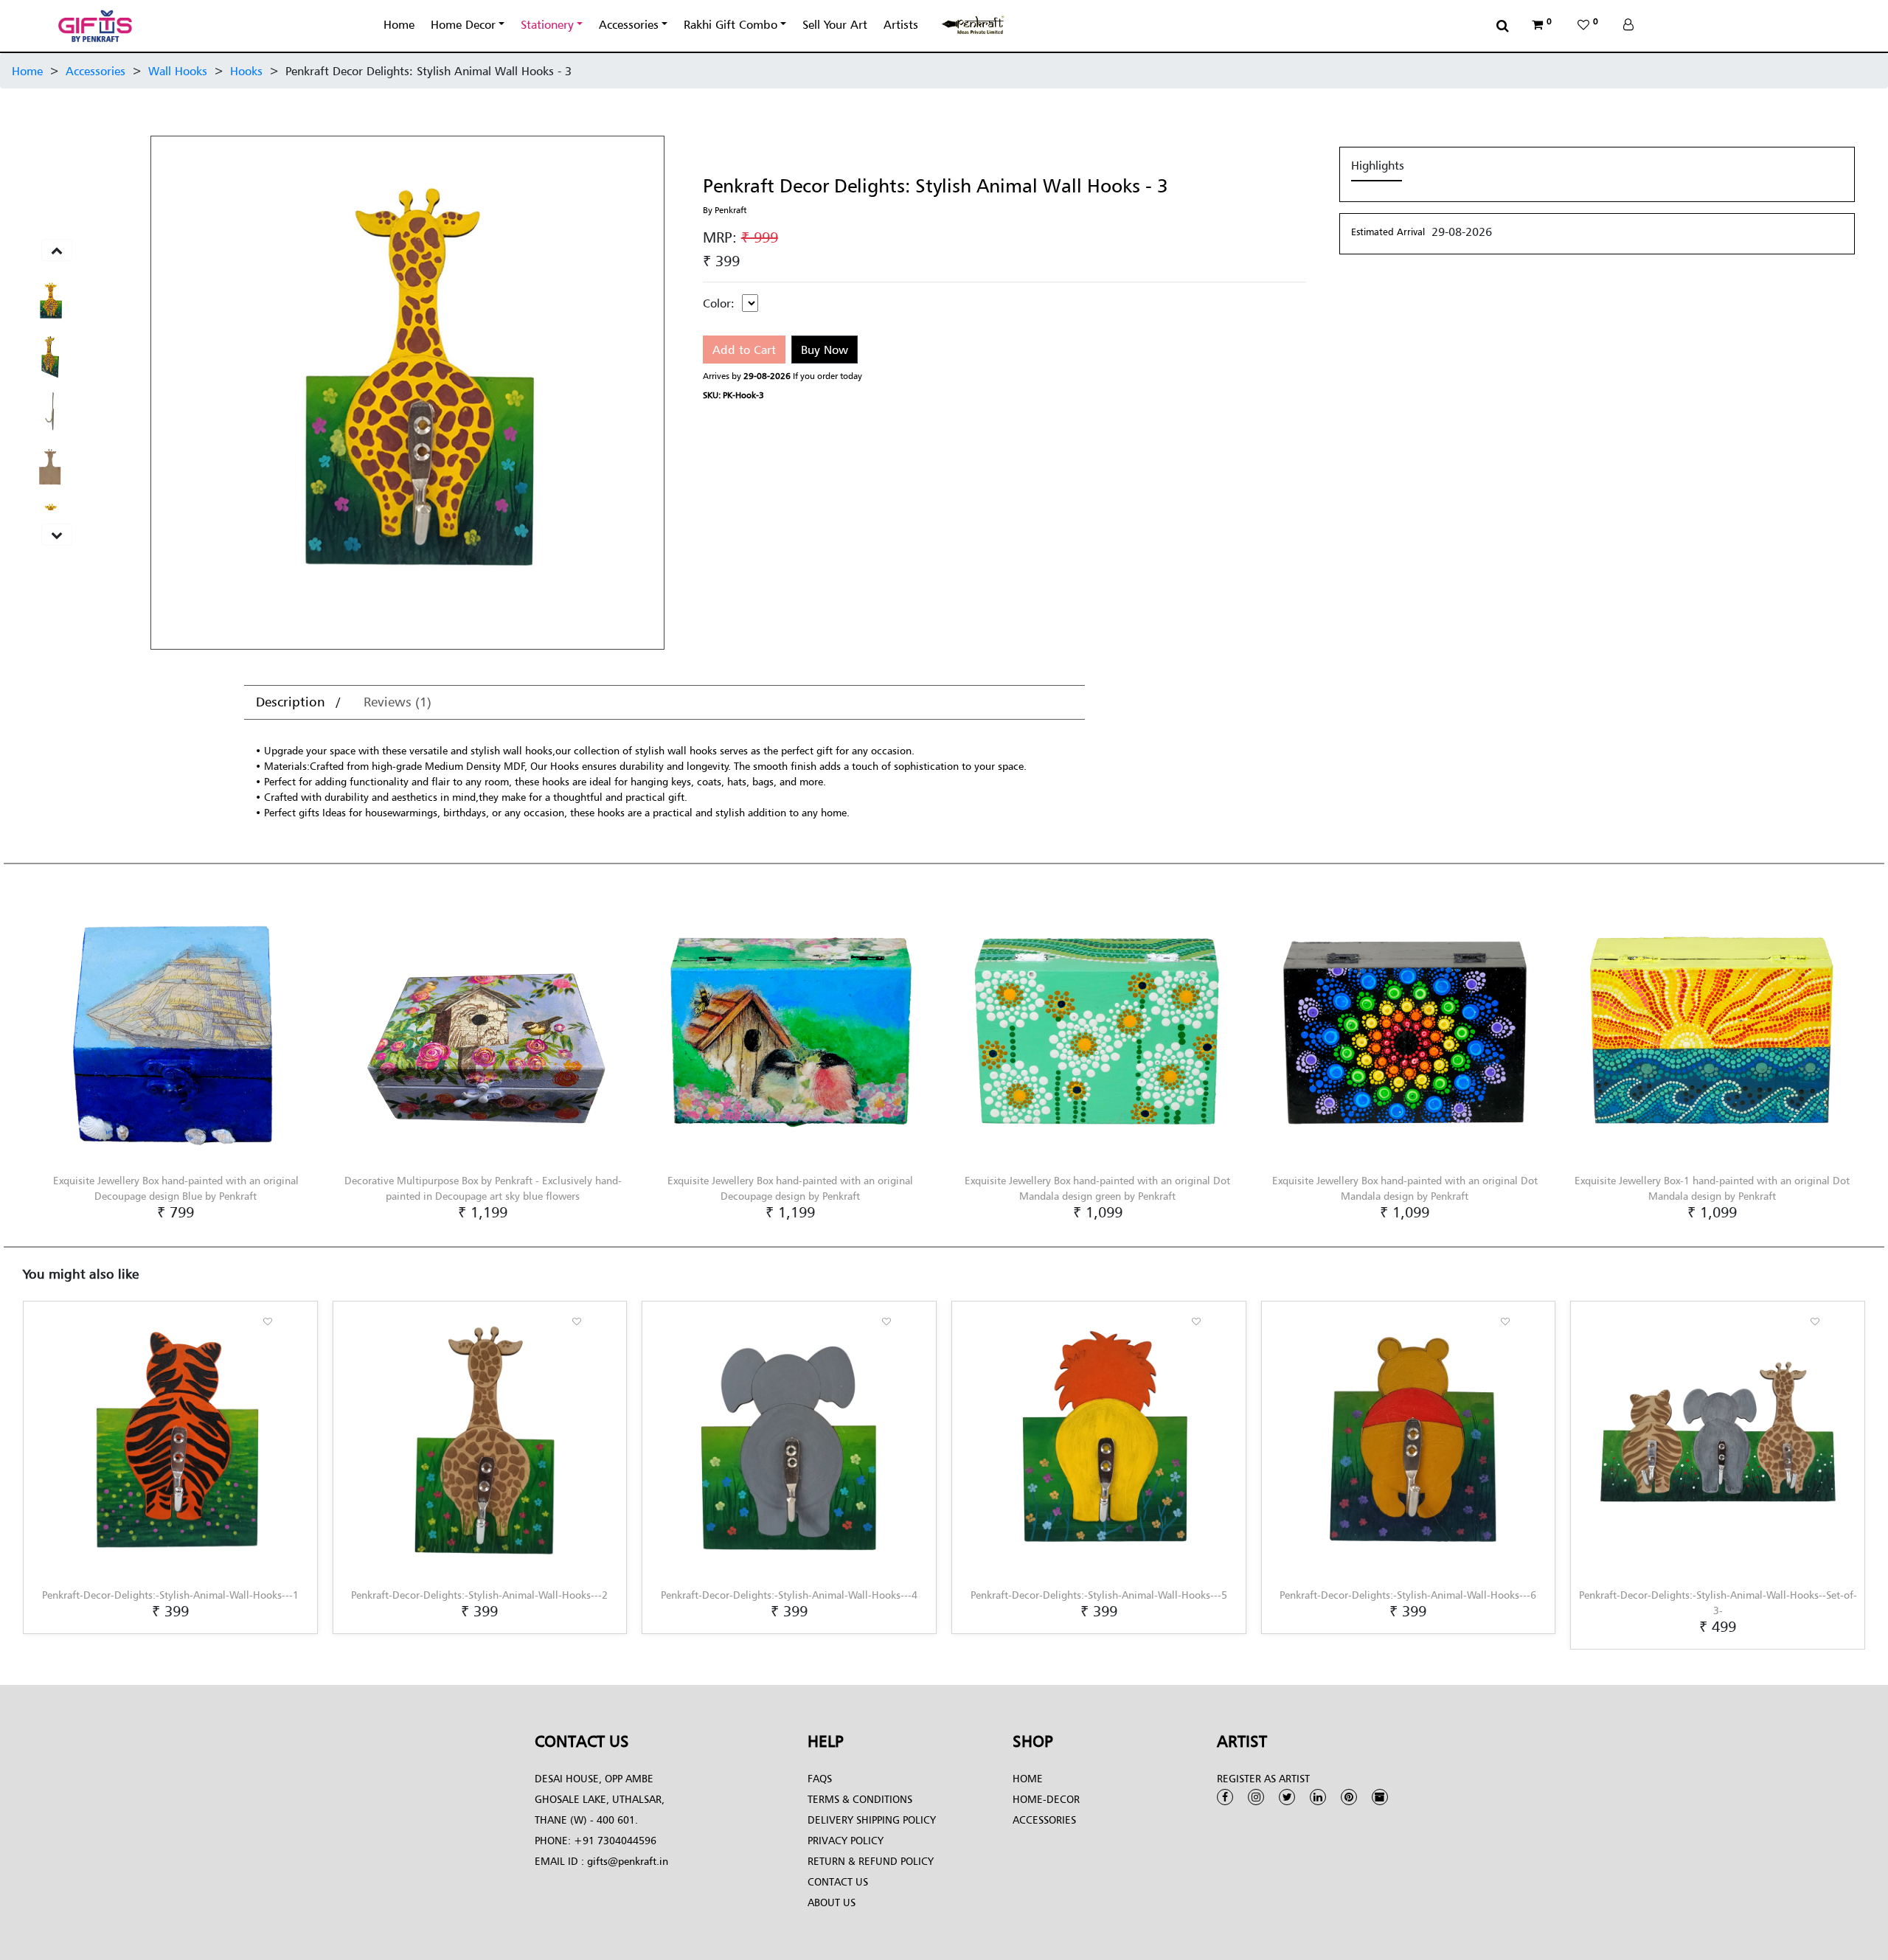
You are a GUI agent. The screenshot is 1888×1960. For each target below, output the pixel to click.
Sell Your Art (835, 24)
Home (399, 24)
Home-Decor (1046, 1799)
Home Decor (463, 24)
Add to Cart (744, 350)
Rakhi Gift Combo (730, 24)
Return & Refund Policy (871, 1861)
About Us (832, 1902)
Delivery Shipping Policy (872, 1820)
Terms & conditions (860, 1799)
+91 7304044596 (615, 1840)
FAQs (820, 1778)
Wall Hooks (178, 71)
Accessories (629, 24)
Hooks (246, 71)
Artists (901, 24)
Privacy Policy (846, 1840)
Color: (719, 303)
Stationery (547, 24)
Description (292, 702)
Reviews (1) (398, 702)
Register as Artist (1263, 1778)
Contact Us (838, 1881)
